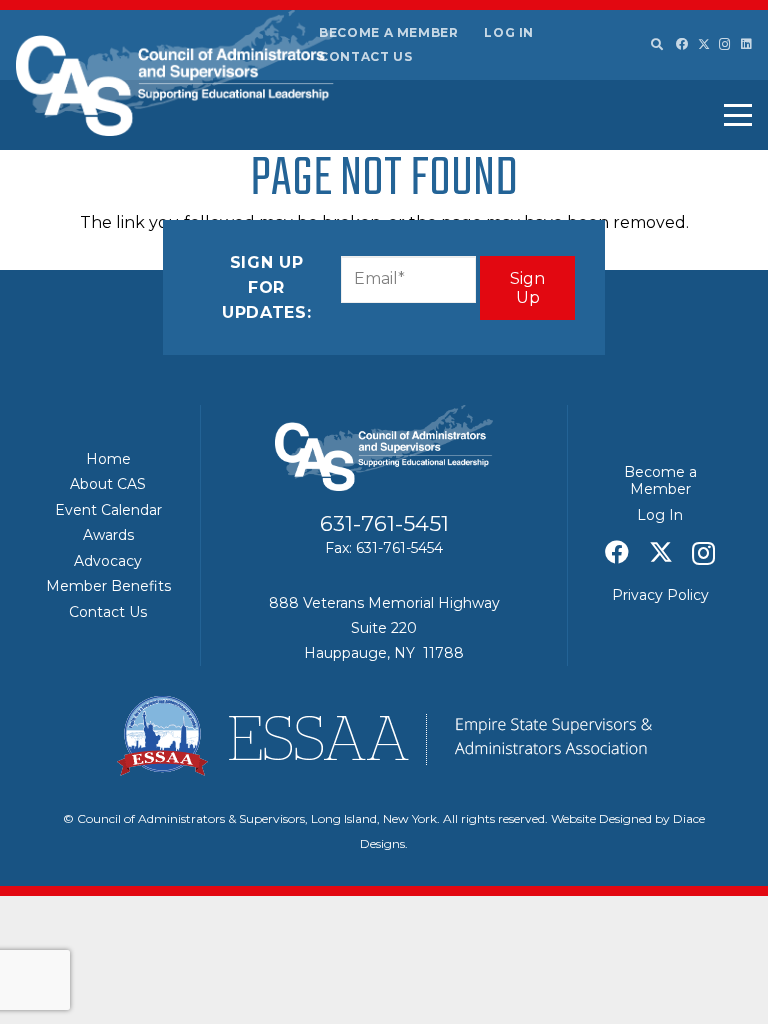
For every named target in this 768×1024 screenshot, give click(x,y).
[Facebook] (682, 44)
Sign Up (527, 288)
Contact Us (365, 56)
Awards (108, 535)
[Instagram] (725, 44)
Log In (509, 32)
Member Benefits (108, 586)
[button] (656, 45)
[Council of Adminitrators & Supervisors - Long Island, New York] (175, 73)
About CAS (108, 484)
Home (108, 459)
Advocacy (108, 561)
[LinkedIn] (746, 44)
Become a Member (389, 32)
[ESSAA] (384, 736)
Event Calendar (108, 510)
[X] (704, 44)
